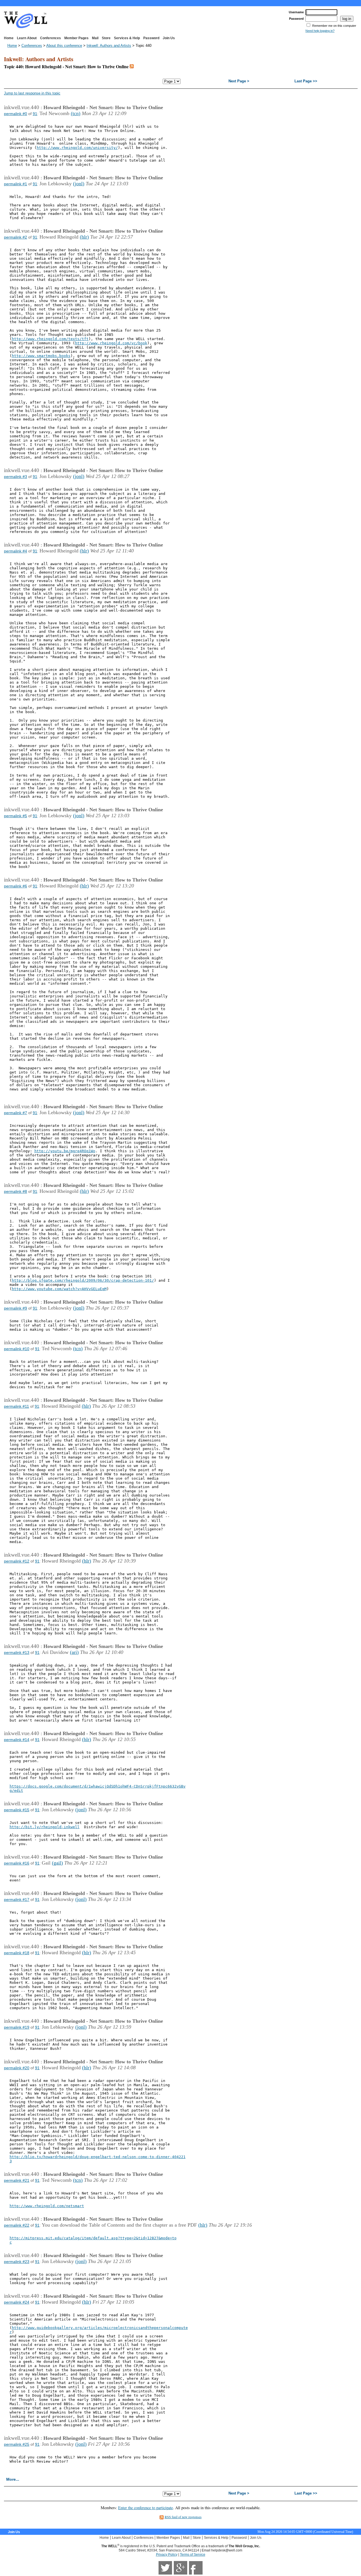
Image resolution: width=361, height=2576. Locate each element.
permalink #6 (16, 886)
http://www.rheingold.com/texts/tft (50, 339)
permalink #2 (16, 237)
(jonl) (79, 184)
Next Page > (239, 81)
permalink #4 (16, 551)
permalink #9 (16, 1308)
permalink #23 (17, 2262)
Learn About (27, 38)
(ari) (74, 1652)
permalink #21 (17, 2180)
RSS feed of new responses (183, 2517)
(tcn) (76, 113)
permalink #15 (17, 1810)
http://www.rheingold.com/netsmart (47, 2206)
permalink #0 (16, 114)
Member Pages (76, 38)
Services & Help (127, 38)
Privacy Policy (167, 2555)
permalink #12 (17, 1561)
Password (151, 38)
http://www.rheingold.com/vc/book (111, 343)
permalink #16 (17, 1863)
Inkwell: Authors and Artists (109, 46)
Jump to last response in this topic (32, 93)
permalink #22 (17, 2225)
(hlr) (84, 237)
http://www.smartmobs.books (41, 356)
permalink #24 (17, 2302)
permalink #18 (17, 1953)
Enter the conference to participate (146, 2508)
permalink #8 (16, 1191)
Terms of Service (193, 2555)
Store (106, 38)
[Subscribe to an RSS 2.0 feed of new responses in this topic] (132, 66)
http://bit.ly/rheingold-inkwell (45, 1827)
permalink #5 (16, 816)
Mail (95, 38)
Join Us (169, 38)
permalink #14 (17, 1740)
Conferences (50, 38)
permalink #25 (17, 2444)
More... (13, 2479)
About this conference (64, 46)
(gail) (57, 1863)
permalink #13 (17, 1652)
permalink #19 (17, 2027)
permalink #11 (16, 1406)
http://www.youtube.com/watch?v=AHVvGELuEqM (59, 1289)
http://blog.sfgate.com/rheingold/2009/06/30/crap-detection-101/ (83, 1280)
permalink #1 (16, 184)
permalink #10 (17, 1349)
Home (9, 38)
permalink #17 (17, 1900)
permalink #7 (16, 1113)
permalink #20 (17, 2068)
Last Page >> (306, 81)
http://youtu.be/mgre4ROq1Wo (65, 1151)
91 (35, 114)
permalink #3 (16, 477)
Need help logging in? (320, 31)
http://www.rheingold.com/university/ (77, 148)
